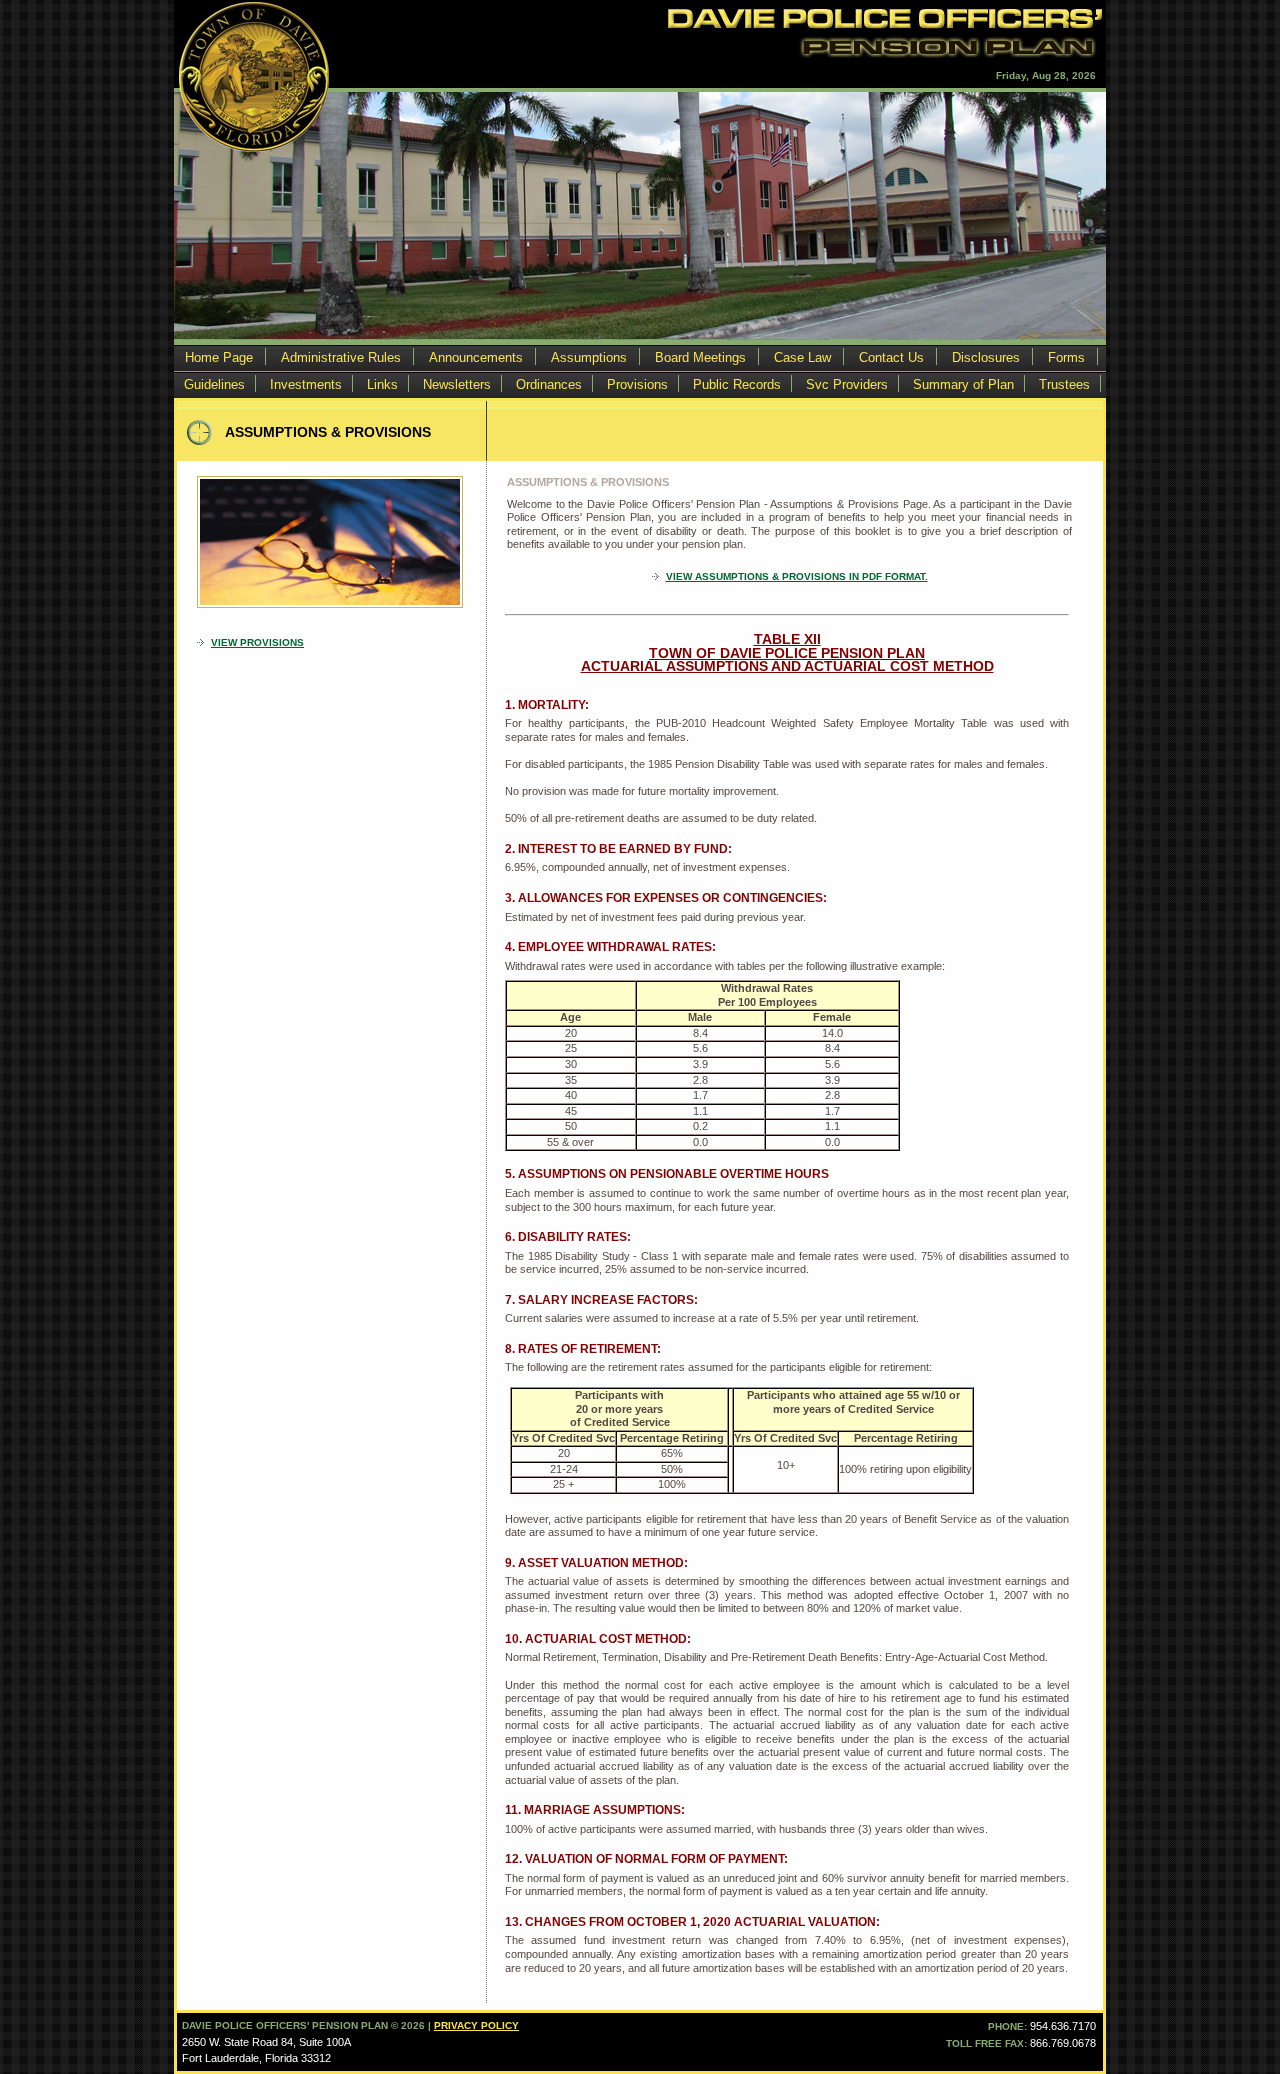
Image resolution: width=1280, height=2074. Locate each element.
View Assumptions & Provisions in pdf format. (797, 576)
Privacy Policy (476, 2025)
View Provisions (257, 642)
